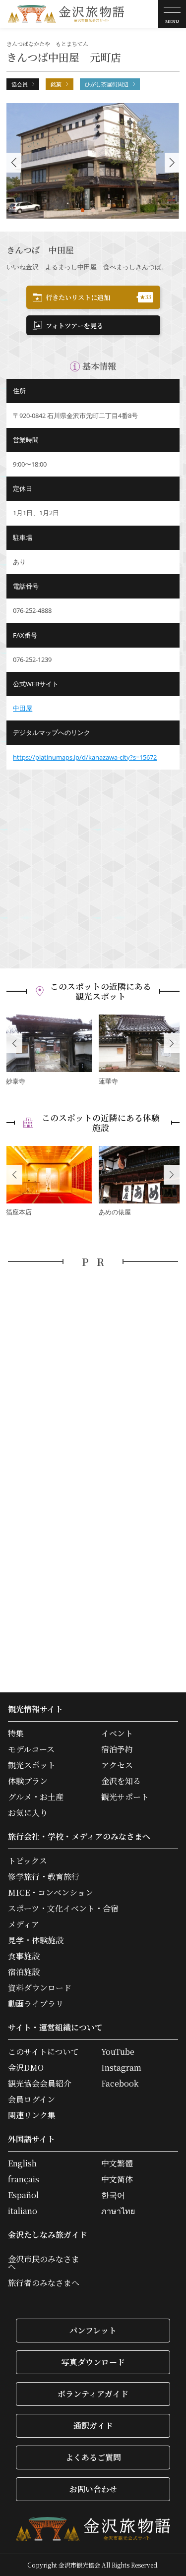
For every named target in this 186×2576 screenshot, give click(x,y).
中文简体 (117, 2179)
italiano (23, 2211)
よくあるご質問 (93, 2457)
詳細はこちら (49, 1051)
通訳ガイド (93, 2426)
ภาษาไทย (118, 2211)
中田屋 (23, 708)
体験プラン (28, 1781)
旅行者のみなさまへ (44, 2283)
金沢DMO (26, 2068)
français (24, 2179)
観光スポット (32, 1765)
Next (172, 1043)
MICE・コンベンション (51, 1893)
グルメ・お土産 (36, 1797)
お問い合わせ (93, 2489)
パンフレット (93, 2330)
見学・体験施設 (36, 1940)
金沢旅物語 (66, 14)
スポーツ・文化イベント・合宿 (63, 1909)
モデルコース (31, 1749)
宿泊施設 (24, 1972)
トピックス (28, 1861)
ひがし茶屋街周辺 (107, 84)
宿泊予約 (117, 1749)
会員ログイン (31, 2099)
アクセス (117, 1765)
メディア (24, 1924)
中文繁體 (117, 2163)
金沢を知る (121, 1781)
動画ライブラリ (36, 2004)
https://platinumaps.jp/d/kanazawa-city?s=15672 (85, 757)
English (22, 2163)
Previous (14, 1043)
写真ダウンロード (93, 2362)
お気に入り (28, 1813)
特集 (16, 1734)
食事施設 (24, 1956)
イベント (117, 1734)
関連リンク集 (32, 2115)
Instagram (121, 2068)
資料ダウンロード (40, 1988)
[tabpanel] (93, 161)
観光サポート (125, 1797)
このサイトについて (43, 2052)
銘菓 (56, 84)
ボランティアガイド (93, 2394)
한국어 (113, 2195)
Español (23, 2195)
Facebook (120, 2084)
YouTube (118, 2052)
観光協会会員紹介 (40, 2084)
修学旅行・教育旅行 (44, 1877)
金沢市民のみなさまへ (44, 2263)
